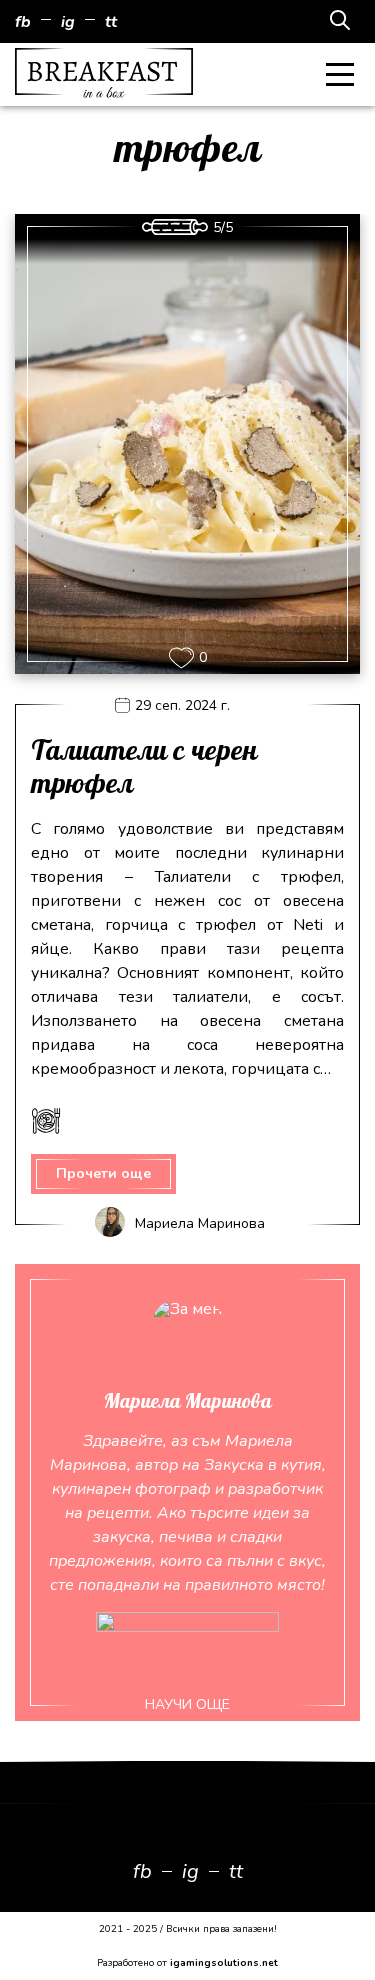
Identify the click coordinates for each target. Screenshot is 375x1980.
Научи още (187, 1704)
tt (111, 22)
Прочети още (103, 1173)
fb (23, 22)
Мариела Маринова (200, 1223)
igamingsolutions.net (224, 1963)
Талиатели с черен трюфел (144, 768)
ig (68, 22)
